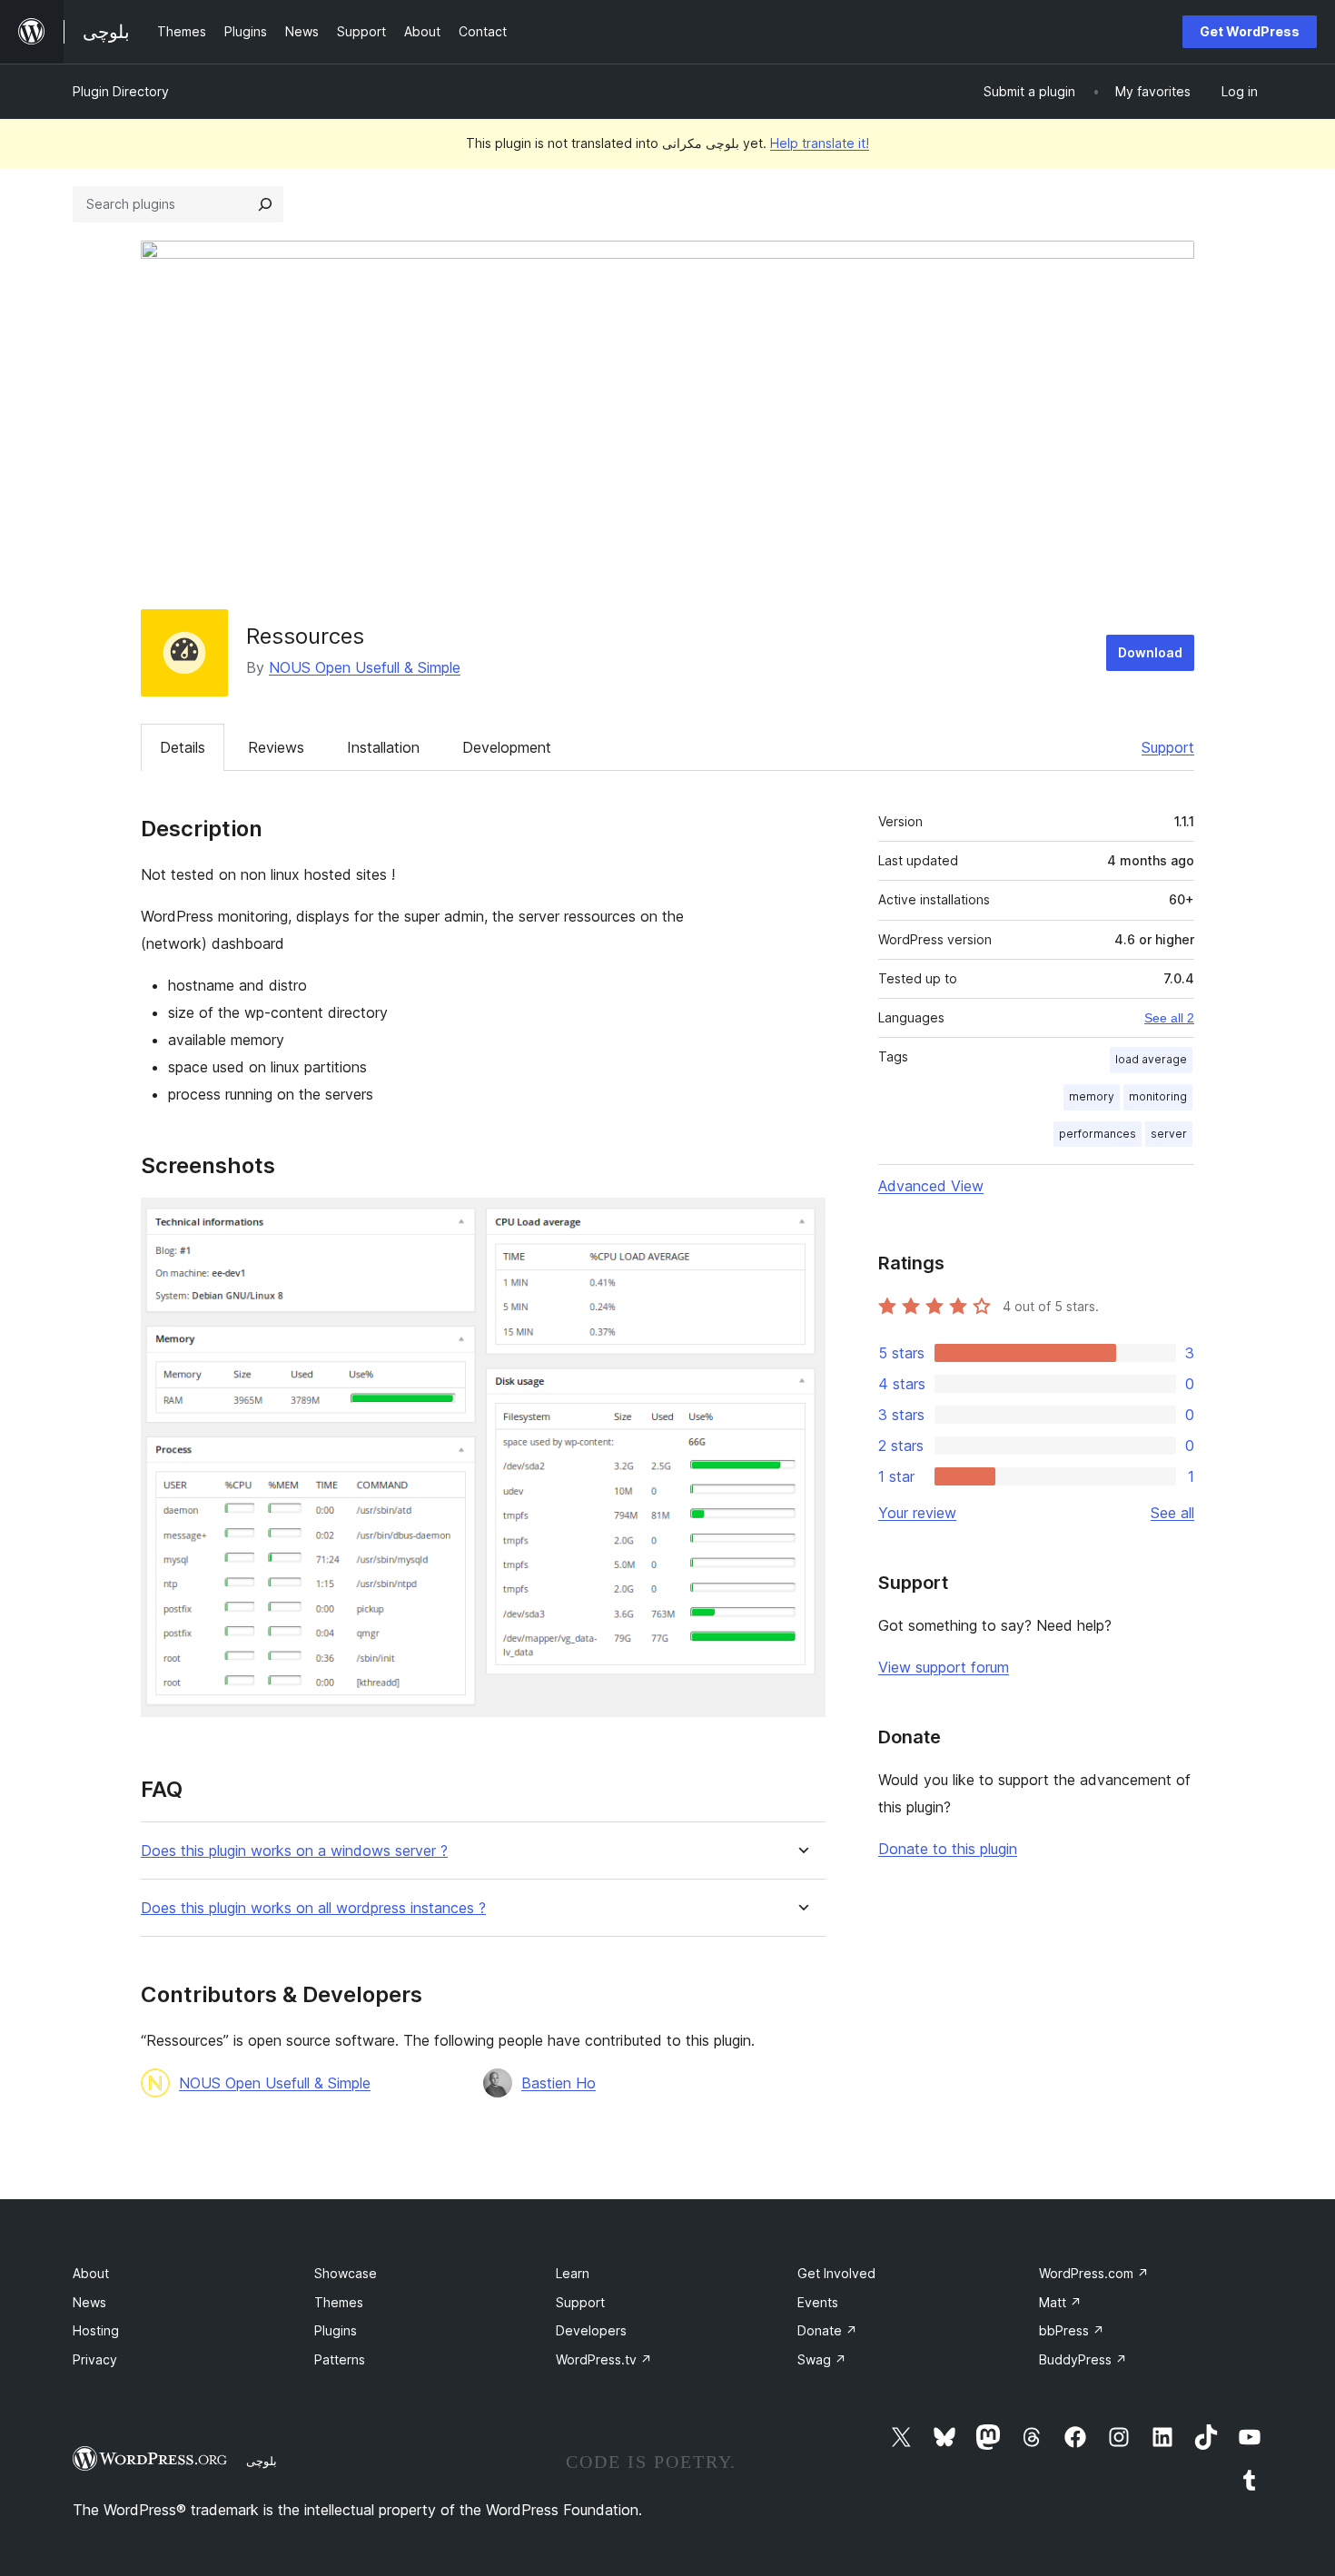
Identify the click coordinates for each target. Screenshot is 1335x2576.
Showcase (346, 2273)
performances (1098, 1134)
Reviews (276, 747)
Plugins (336, 2330)
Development (507, 747)
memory (1092, 1096)
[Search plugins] (265, 204)
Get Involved (836, 2273)
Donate (827, 2330)
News (89, 2302)
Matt (1060, 2302)
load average (1151, 1059)
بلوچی (262, 2461)
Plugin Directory (121, 91)
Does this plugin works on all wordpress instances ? (313, 1908)
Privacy (95, 2359)
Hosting (96, 2330)
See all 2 (1169, 1018)
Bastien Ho (559, 2083)
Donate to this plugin (948, 1849)
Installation (383, 747)
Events (818, 2302)
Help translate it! (820, 143)
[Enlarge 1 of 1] (801, 1222)
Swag (822, 2359)
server (1169, 1134)
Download (1150, 652)
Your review (917, 1513)
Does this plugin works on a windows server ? (294, 1851)
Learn (573, 2273)
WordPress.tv (604, 2359)
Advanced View (931, 1186)
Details (183, 747)
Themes (339, 2302)
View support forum (944, 1667)
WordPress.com (1094, 2273)
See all (1172, 1513)
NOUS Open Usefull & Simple (365, 667)
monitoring (1158, 1096)
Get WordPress (1250, 31)
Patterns (340, 2359)
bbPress (1072, 2330)
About (91, 2273)
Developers (591, 2330)
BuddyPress (1083, 2359)
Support (1168, 747)
